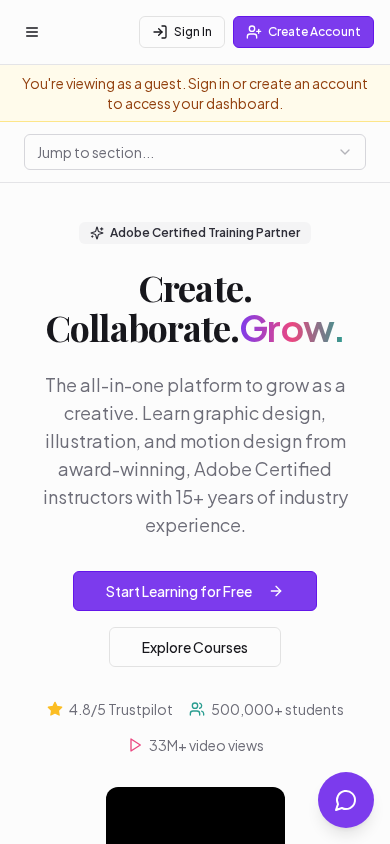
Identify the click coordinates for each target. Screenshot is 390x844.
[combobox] (195, 152)
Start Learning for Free (179, 591)
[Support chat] (346, 800)
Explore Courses (195, 647)
